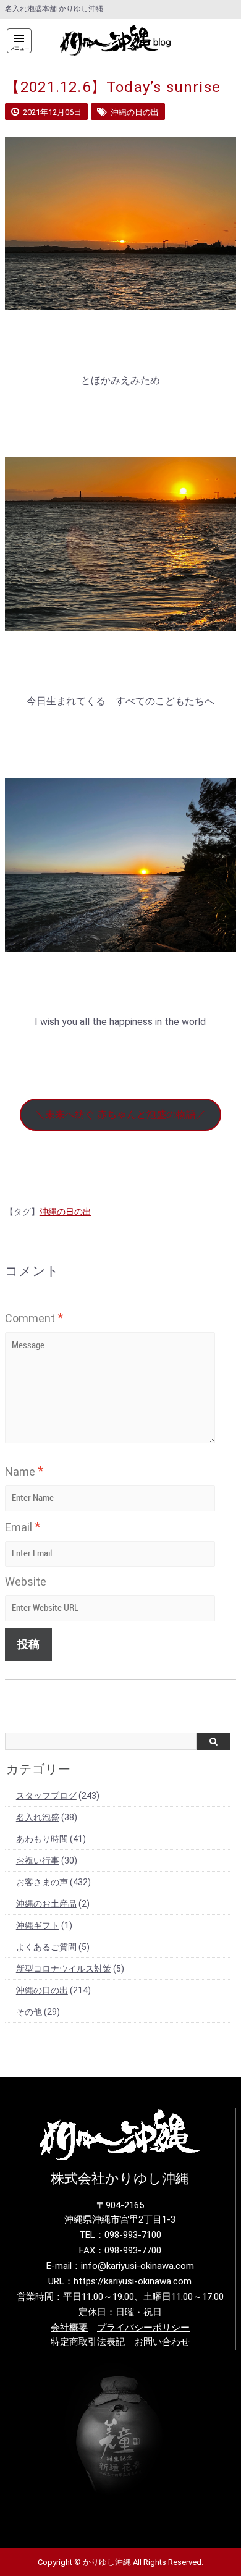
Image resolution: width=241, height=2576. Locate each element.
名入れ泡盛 (38, 1817)
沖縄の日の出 (66, 1212)
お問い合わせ (162, 2342)
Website (26, 1581)
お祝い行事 (38, 1860)
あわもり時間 (42, 1839)
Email (23, 1527)
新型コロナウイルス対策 (64, 1969)
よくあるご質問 (46, 1947)
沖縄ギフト (38, 1925)
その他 (29, 2012)
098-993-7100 (133, 2235)
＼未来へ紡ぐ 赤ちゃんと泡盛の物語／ (120, 1114)
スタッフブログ (46, 1796)
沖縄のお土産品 (46, 1904)
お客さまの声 (42, 1882)
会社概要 (69, 2328)
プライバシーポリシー (143, 2328)
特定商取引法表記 (88, 2342)
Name (24, 1471)
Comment (34, 1318)
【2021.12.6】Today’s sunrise (113, 87)
